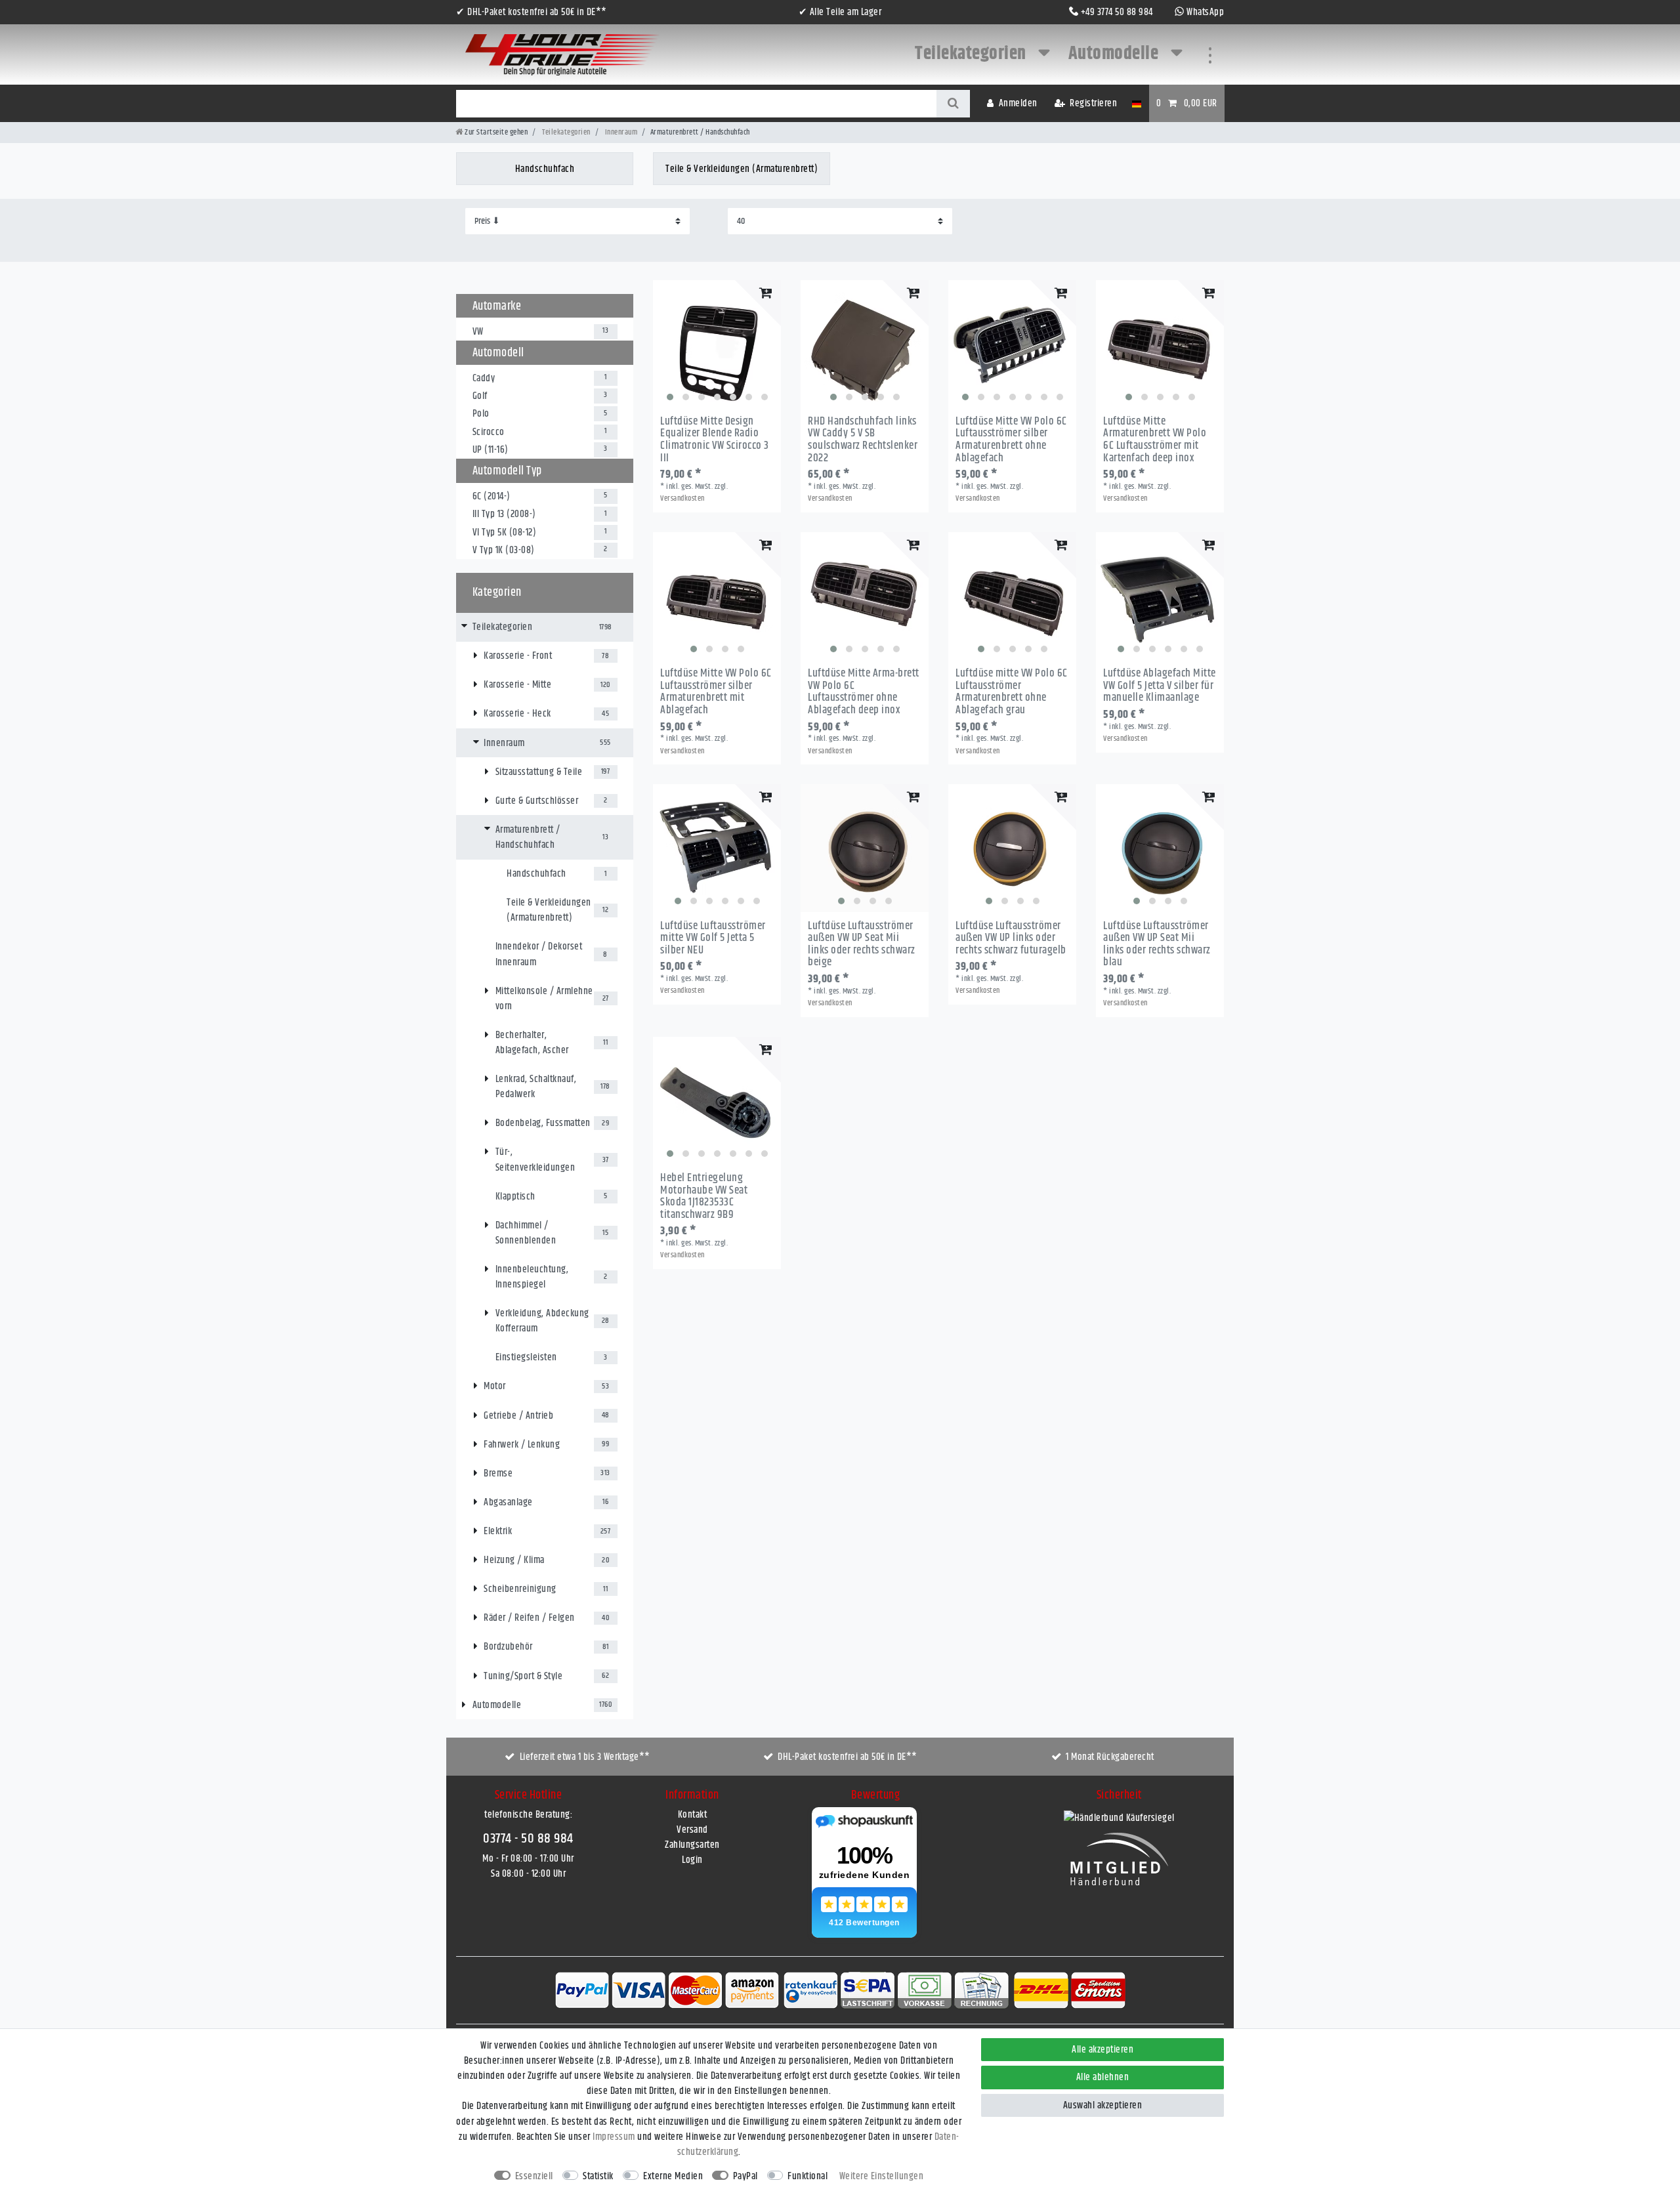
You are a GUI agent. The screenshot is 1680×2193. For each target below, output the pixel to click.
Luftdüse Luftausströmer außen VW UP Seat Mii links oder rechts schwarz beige (862, 945)
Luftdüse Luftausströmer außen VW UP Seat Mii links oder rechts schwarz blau (1157, 945)
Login (692, 1860)
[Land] (1136, 103)
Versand (692, 1830)
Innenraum (620, 132)
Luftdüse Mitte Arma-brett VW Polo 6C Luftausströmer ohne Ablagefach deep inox (864, 692)
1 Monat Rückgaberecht (1110, 1757)
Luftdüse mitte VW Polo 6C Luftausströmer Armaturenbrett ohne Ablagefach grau (1012, 692)
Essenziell (534, 2176)
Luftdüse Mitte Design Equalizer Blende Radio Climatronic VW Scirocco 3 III (715, 440)
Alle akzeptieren (1102, 2050)
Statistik (598, 2176)
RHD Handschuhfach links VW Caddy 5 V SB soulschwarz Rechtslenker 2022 (863, 440)
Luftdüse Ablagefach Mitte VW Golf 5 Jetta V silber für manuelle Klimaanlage (1160, 686)
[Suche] (953, 104)
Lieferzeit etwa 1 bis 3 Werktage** (585, 1757)
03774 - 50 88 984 (528, 1839)
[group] (717, 344)
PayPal (745, 2176)
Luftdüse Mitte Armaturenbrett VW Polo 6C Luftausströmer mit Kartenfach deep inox (1155, 440)
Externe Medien (673, 2176)
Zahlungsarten (692, 1845)
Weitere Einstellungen (882, 2176)
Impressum (614, 2137)
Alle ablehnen (1103, 2077)
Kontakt (693, 1815)
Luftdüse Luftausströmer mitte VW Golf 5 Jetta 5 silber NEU (713, 938)
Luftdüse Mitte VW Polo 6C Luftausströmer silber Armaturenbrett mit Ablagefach (716, 692)
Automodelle (1115, 54)
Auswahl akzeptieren (1103, 2105)
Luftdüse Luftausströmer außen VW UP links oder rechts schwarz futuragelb (1011, 938)
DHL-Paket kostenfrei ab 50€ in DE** (848, 1757)
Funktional (808, 2176)
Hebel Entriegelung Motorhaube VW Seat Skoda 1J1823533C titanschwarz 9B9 (704, 1197)
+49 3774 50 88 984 (1117, 12)
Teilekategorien (972, 54)
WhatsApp (1205, 12)
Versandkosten (682, 498)
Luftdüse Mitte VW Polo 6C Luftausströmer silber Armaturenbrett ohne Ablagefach (1011, 440)
